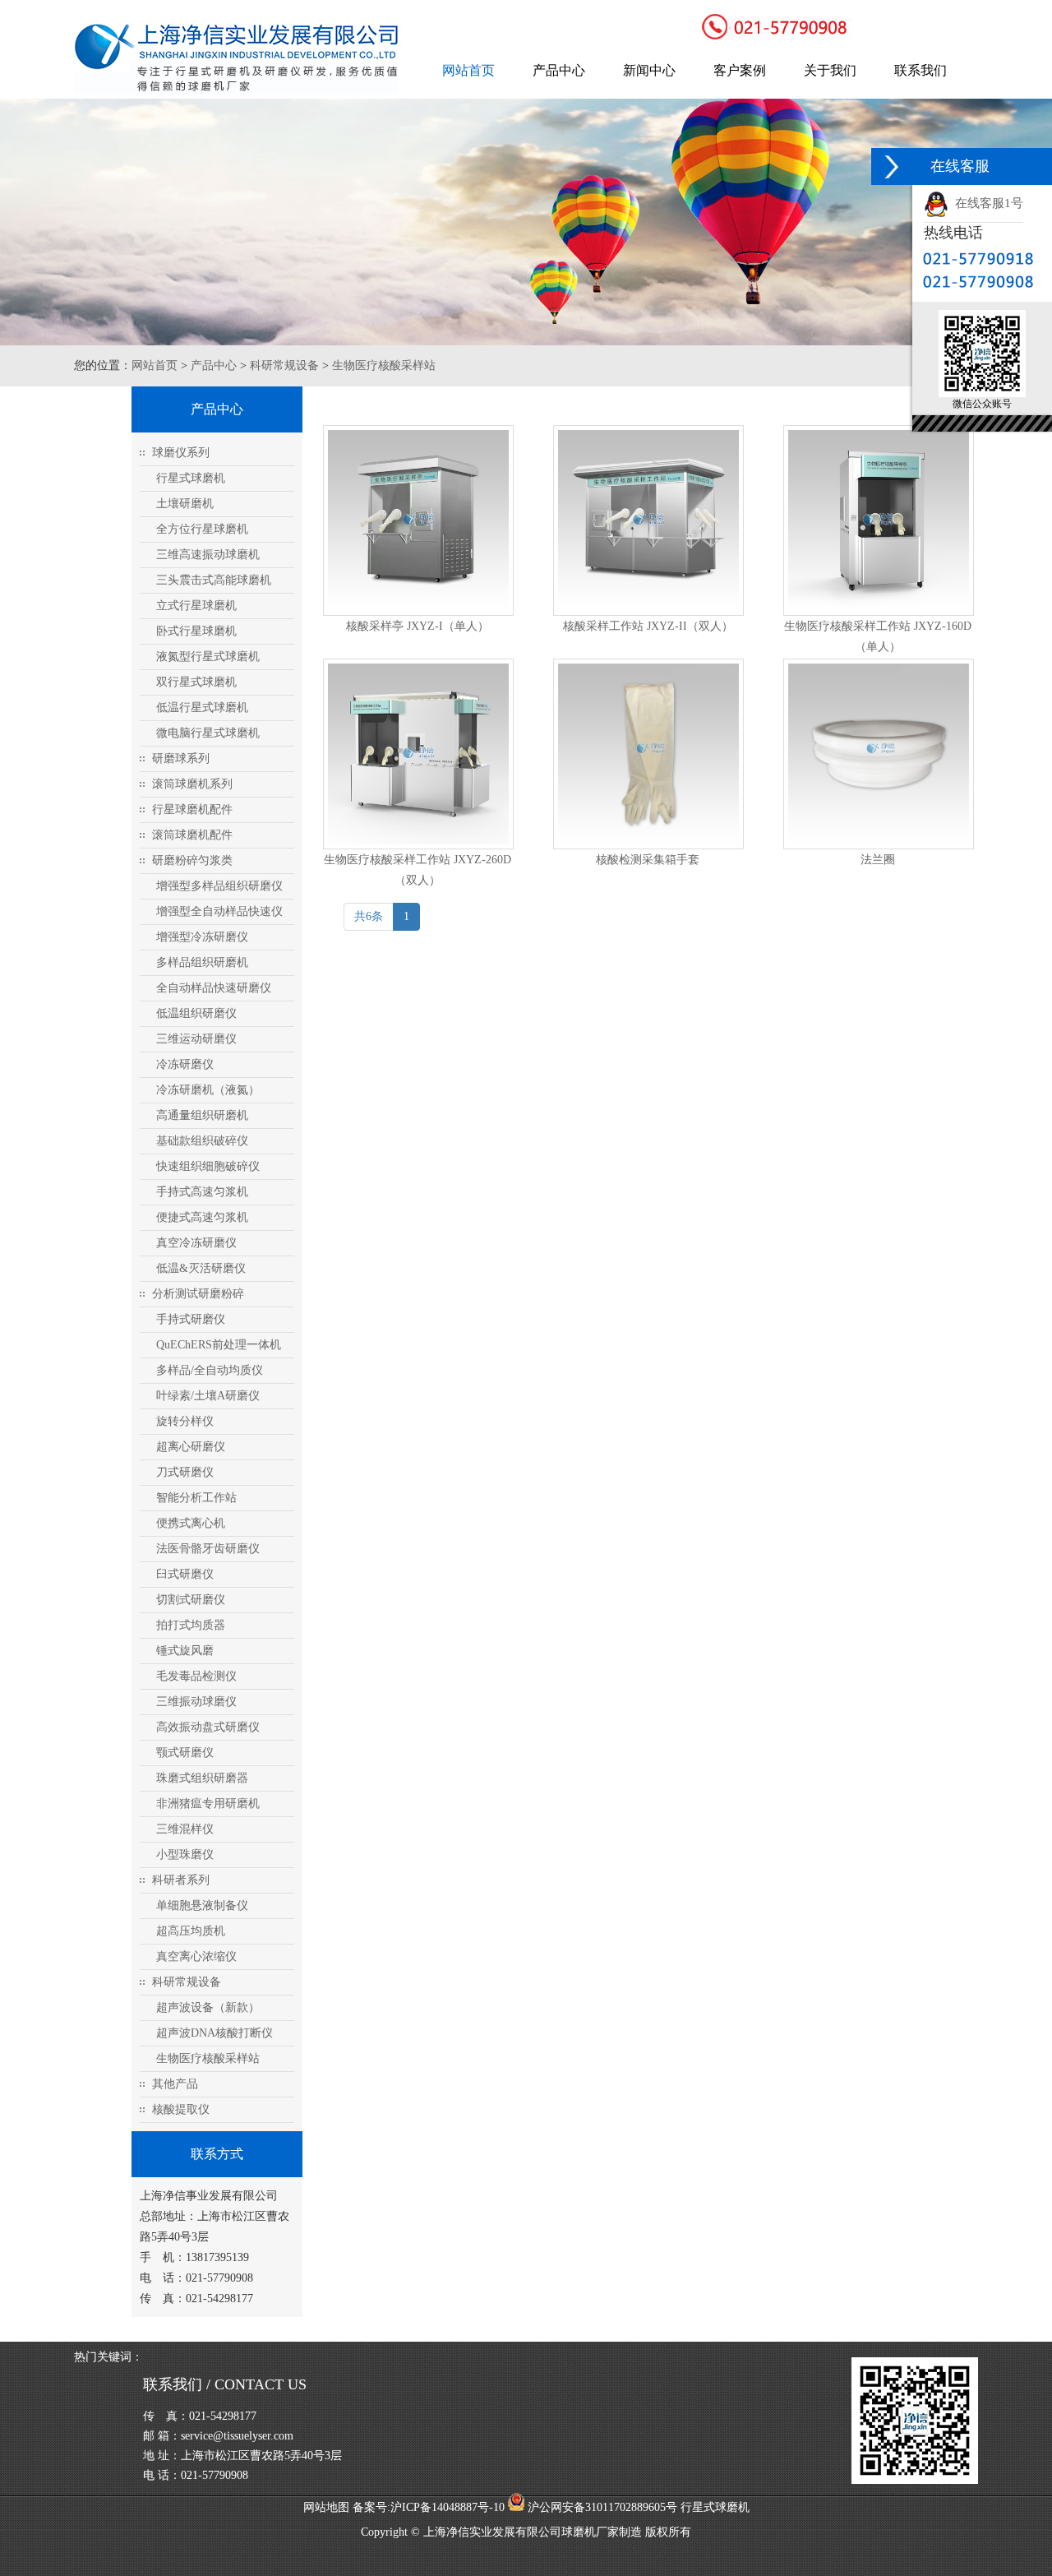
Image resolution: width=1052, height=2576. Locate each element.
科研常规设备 (284, 365)
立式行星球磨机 (196, 606)
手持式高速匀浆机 (202, 1192)
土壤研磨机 (185, 504)
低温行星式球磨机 (202, 708)
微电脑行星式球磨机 (208, 733)
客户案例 (740, 70)
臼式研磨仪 (185, 1574)
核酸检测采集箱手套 (648, 860)
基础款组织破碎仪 (202, 1141)
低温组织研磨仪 (196, 1013)
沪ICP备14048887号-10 (448, 2507)
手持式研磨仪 (191, 1319)
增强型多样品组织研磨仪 (219, 886)
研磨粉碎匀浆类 (192, 860)
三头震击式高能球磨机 (214, 580)
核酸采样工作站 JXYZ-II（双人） (648, 626)
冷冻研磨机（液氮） (208, 1090)
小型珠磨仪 (185, 1855)
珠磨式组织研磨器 (202, 1778)
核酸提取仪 (181, 2109)
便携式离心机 (191, 1523)
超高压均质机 (191, 1931)
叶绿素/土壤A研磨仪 (208, 1396)
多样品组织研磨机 (202, 962)
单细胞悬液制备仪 (202, 1905)
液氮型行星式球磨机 (208, 657)
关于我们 (830, 70)
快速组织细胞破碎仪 (208, 1166)
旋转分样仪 (185, 1421)
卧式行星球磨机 (196, 631)
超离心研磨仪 (191, 1447)
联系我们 (920, 70)
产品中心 (559, 70)
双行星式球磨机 (196, 682)
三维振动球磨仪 (196, 1702)
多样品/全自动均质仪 (210, 1370)
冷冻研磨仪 (185, 1064)
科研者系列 (181, 1880)
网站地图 (326, 2507)
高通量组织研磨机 (202, 1115)
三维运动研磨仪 (196, 1039)
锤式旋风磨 (185, 1651)
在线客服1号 (986, 203)
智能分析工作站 (196, 1498)
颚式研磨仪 (185, 1753)
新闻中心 (649, 70)
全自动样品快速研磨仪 (214, 988)
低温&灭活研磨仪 (201, 1268)
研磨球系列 (181, 758)
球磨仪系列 (181, 453)
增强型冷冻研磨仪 (202, 937)
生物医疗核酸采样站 (384, 365)
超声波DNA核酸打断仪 (215, 2033)
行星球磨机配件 (192, 809)
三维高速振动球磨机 (208, 555)
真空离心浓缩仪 (196, 1956)
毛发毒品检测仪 (196, 1676)
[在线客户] (892, 166)
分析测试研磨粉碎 (198, 1294)
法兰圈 (878, 860)
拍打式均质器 (191, 1625)
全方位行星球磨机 (202, 529)
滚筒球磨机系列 (192, 784)
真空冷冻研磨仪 (196, 1243)
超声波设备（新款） (208, 2007)
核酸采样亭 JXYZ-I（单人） (418, 626)
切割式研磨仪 (191, 1600)
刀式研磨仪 (185, 1472)
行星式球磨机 (191, 478)
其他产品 (175, 2084)
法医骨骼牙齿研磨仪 (208, 1549)
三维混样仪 (185, 1829)
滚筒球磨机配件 (192, 835)
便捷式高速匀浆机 (202, 1217)
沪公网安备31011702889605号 (601, 2507)
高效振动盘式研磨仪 (208, 1727)
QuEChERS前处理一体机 (219, 1345)
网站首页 (468, 70)
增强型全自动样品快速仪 (219, 911)
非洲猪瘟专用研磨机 (208, 1804)
